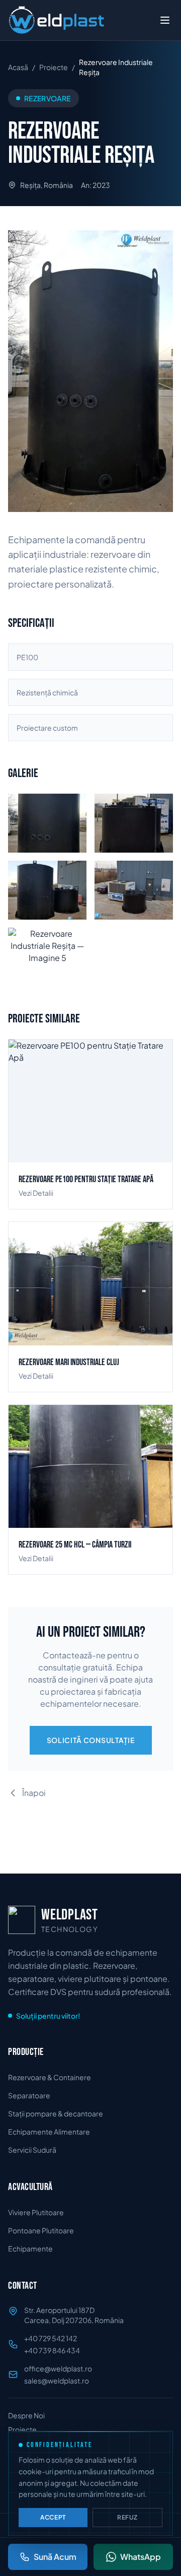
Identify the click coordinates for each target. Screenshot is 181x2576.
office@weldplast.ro (58, 2368)
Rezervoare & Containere (50, 2077)
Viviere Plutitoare (36, 2212)
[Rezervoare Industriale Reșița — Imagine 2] (134, 823)
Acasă (18, 67)
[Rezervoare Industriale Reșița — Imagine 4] (134, 890)
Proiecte (54, 67)
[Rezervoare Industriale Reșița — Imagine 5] (47, 957)
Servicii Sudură (32, 2150)
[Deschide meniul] (165, 20)
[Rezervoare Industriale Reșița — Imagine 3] (47, 890)
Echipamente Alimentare (49, 2132)
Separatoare (29, 2095)
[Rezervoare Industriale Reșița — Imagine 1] (90, 371)
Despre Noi (26, 2415)
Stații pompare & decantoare (56, 2113)
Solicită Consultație (91, 1740)
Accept (53, 2517)
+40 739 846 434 (52, 2350)
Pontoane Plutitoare (41, 2230)
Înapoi (34, 1793)
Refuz (127, 2517)
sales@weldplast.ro (57, 2380)
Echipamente (30, 2248)
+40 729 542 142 (51, 2338)
